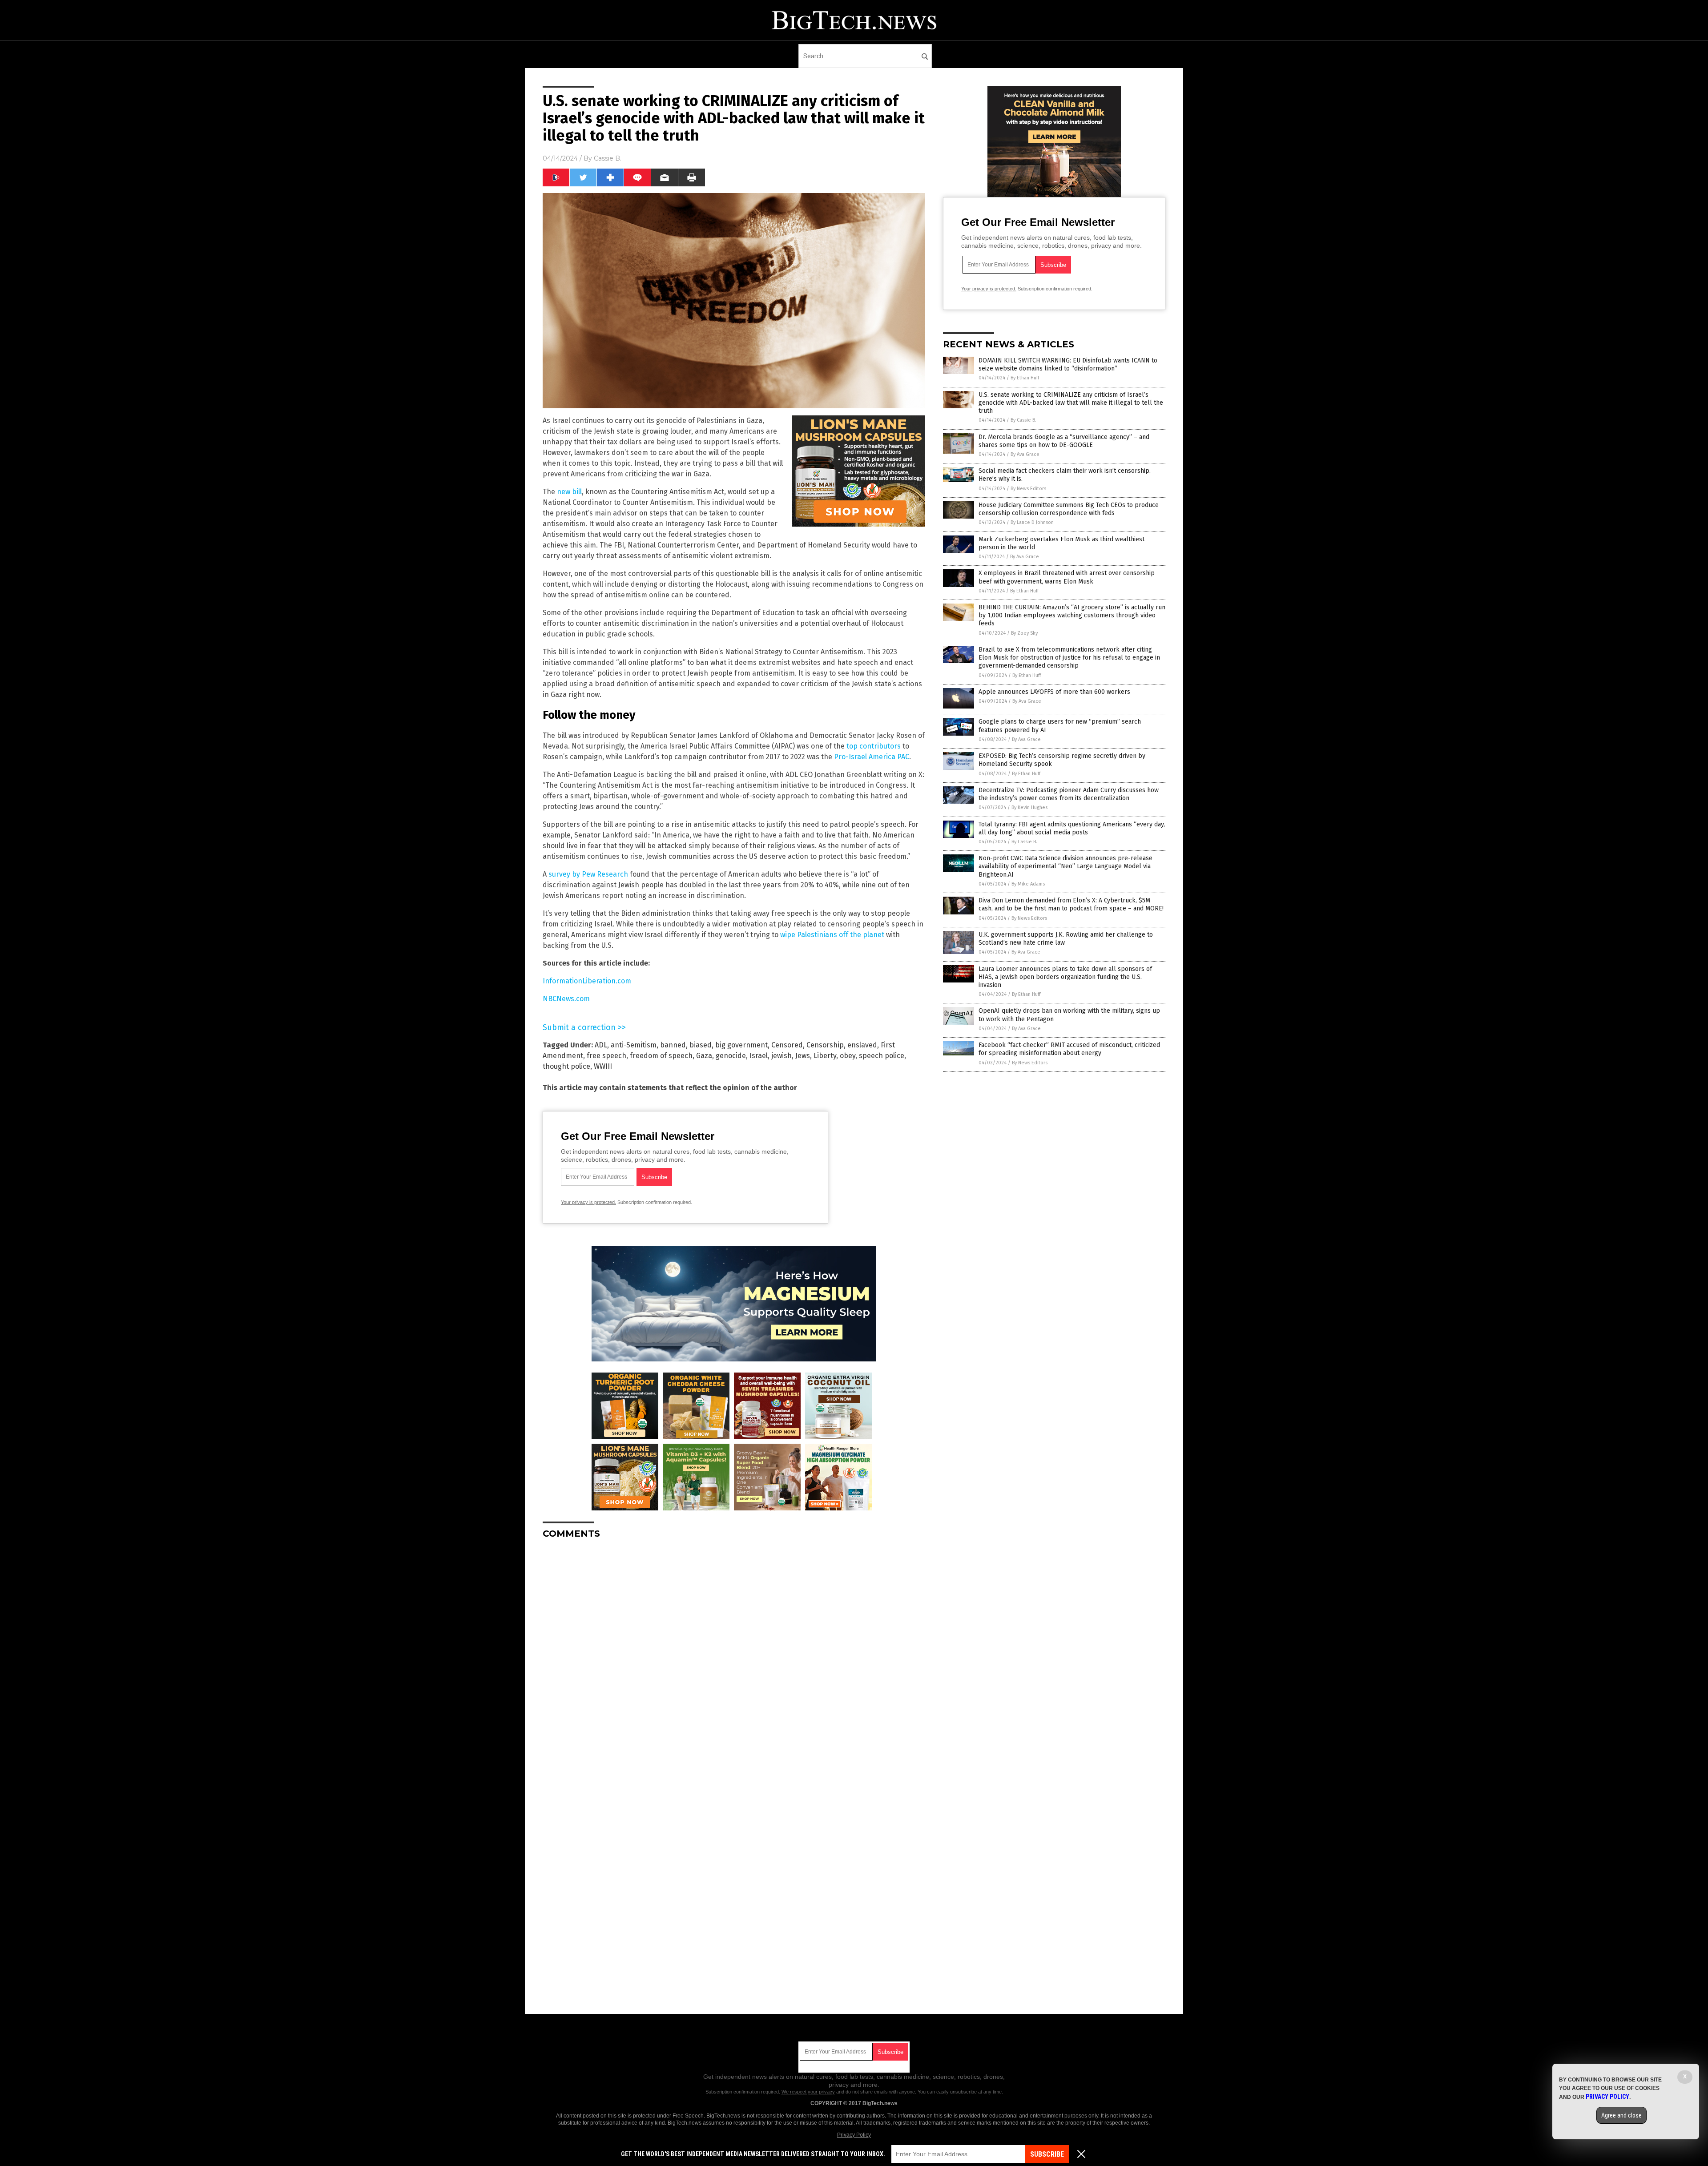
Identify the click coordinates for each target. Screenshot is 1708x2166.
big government (741, 1045)
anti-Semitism (634, 1045)
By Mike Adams (1028, 884)
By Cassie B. (1023, 420)
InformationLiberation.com (587, 981)
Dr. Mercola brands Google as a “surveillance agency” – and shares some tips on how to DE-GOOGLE (1064, 441)
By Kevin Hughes (1029, 807)
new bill (569, 492)
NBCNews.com (566, 999)
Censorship (825, 1045)
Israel (759, 1056)
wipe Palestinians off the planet (832, 935)
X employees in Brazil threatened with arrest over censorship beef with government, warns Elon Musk (1067, 577)
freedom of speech (661, 1056)
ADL (601, 1045)
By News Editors (1028, 489)
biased (701, 1045)
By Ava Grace (1025, 454)
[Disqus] (734, 1657)
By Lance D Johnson (1032, 522)
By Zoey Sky (1024, 633)
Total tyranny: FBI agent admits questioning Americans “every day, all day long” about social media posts (1072, 828)
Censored (787, 1045)
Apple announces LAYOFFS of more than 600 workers (1054, 692)
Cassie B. (608, 158)
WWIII (603, 1066)
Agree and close (1621, 2115)
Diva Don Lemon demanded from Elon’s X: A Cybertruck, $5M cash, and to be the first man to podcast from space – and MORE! (1071, 904)
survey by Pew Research (588, 874)
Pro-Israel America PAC (872, 757)
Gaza (704, 1056)
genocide (731, 1056)
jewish (781, 1056)
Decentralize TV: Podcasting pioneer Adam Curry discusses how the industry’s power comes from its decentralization (1069, 794)
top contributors (874, 746)
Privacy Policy (854, 2135)
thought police (566, 1066)
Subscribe (1047, 2154)
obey (848, 1056)
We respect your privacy (808, 2092)
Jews (803, 1056)
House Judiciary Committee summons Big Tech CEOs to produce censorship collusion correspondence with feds (1069, 509)
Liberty (825, 1056)
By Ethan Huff (1025, 378)
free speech (606, 1056)
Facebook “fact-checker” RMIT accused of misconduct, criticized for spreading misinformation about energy (1069, 1049)
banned (673, 1045)
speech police (882, 1056)
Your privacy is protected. (588, 1202)
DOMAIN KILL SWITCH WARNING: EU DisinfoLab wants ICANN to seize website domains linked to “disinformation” (1068, 364)
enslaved (862, 1045)
